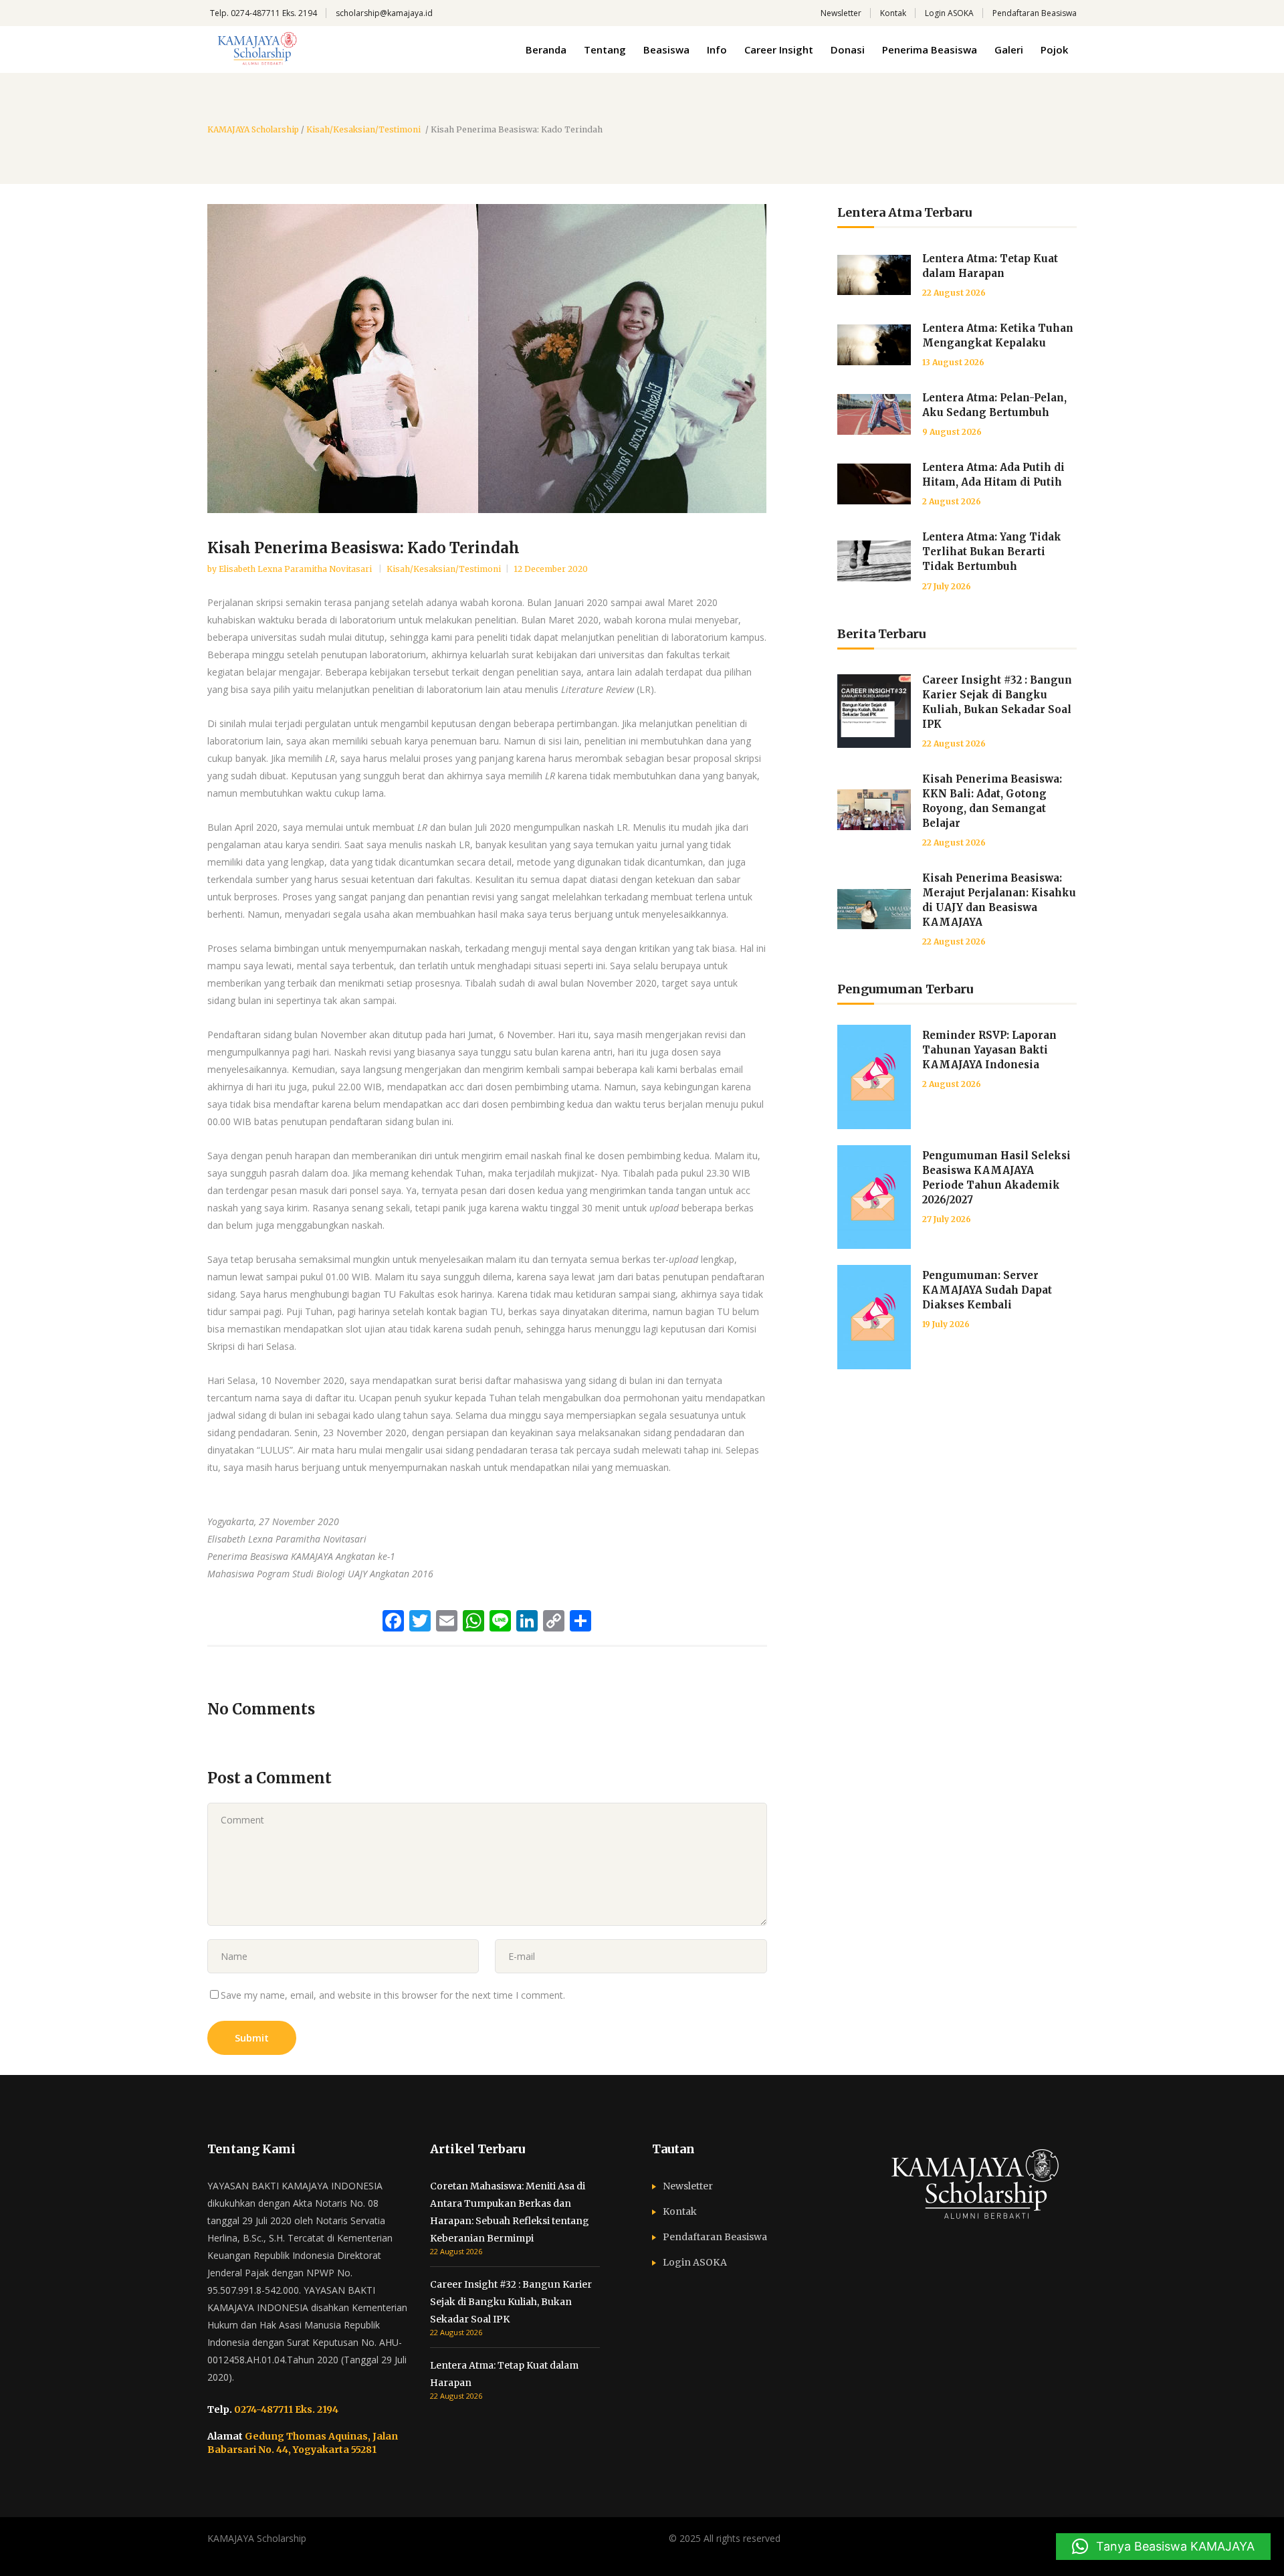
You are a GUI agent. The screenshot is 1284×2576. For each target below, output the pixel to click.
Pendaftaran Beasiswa (1035, 13)
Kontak (893, 13)
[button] (1163, 2547)
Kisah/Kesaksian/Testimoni (363, 130)
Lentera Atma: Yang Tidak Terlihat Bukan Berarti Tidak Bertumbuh (992, 552)
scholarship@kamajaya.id (384, 13)
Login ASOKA (949, 13)
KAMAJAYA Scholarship (253, 130)
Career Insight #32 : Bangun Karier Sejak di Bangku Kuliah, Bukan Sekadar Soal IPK (511, 2302)
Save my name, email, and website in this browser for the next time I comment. (393, 1995)
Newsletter (841, 13)
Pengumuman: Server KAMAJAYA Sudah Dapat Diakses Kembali (987, 1290)
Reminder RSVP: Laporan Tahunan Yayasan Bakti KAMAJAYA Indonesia (989, 1050)
